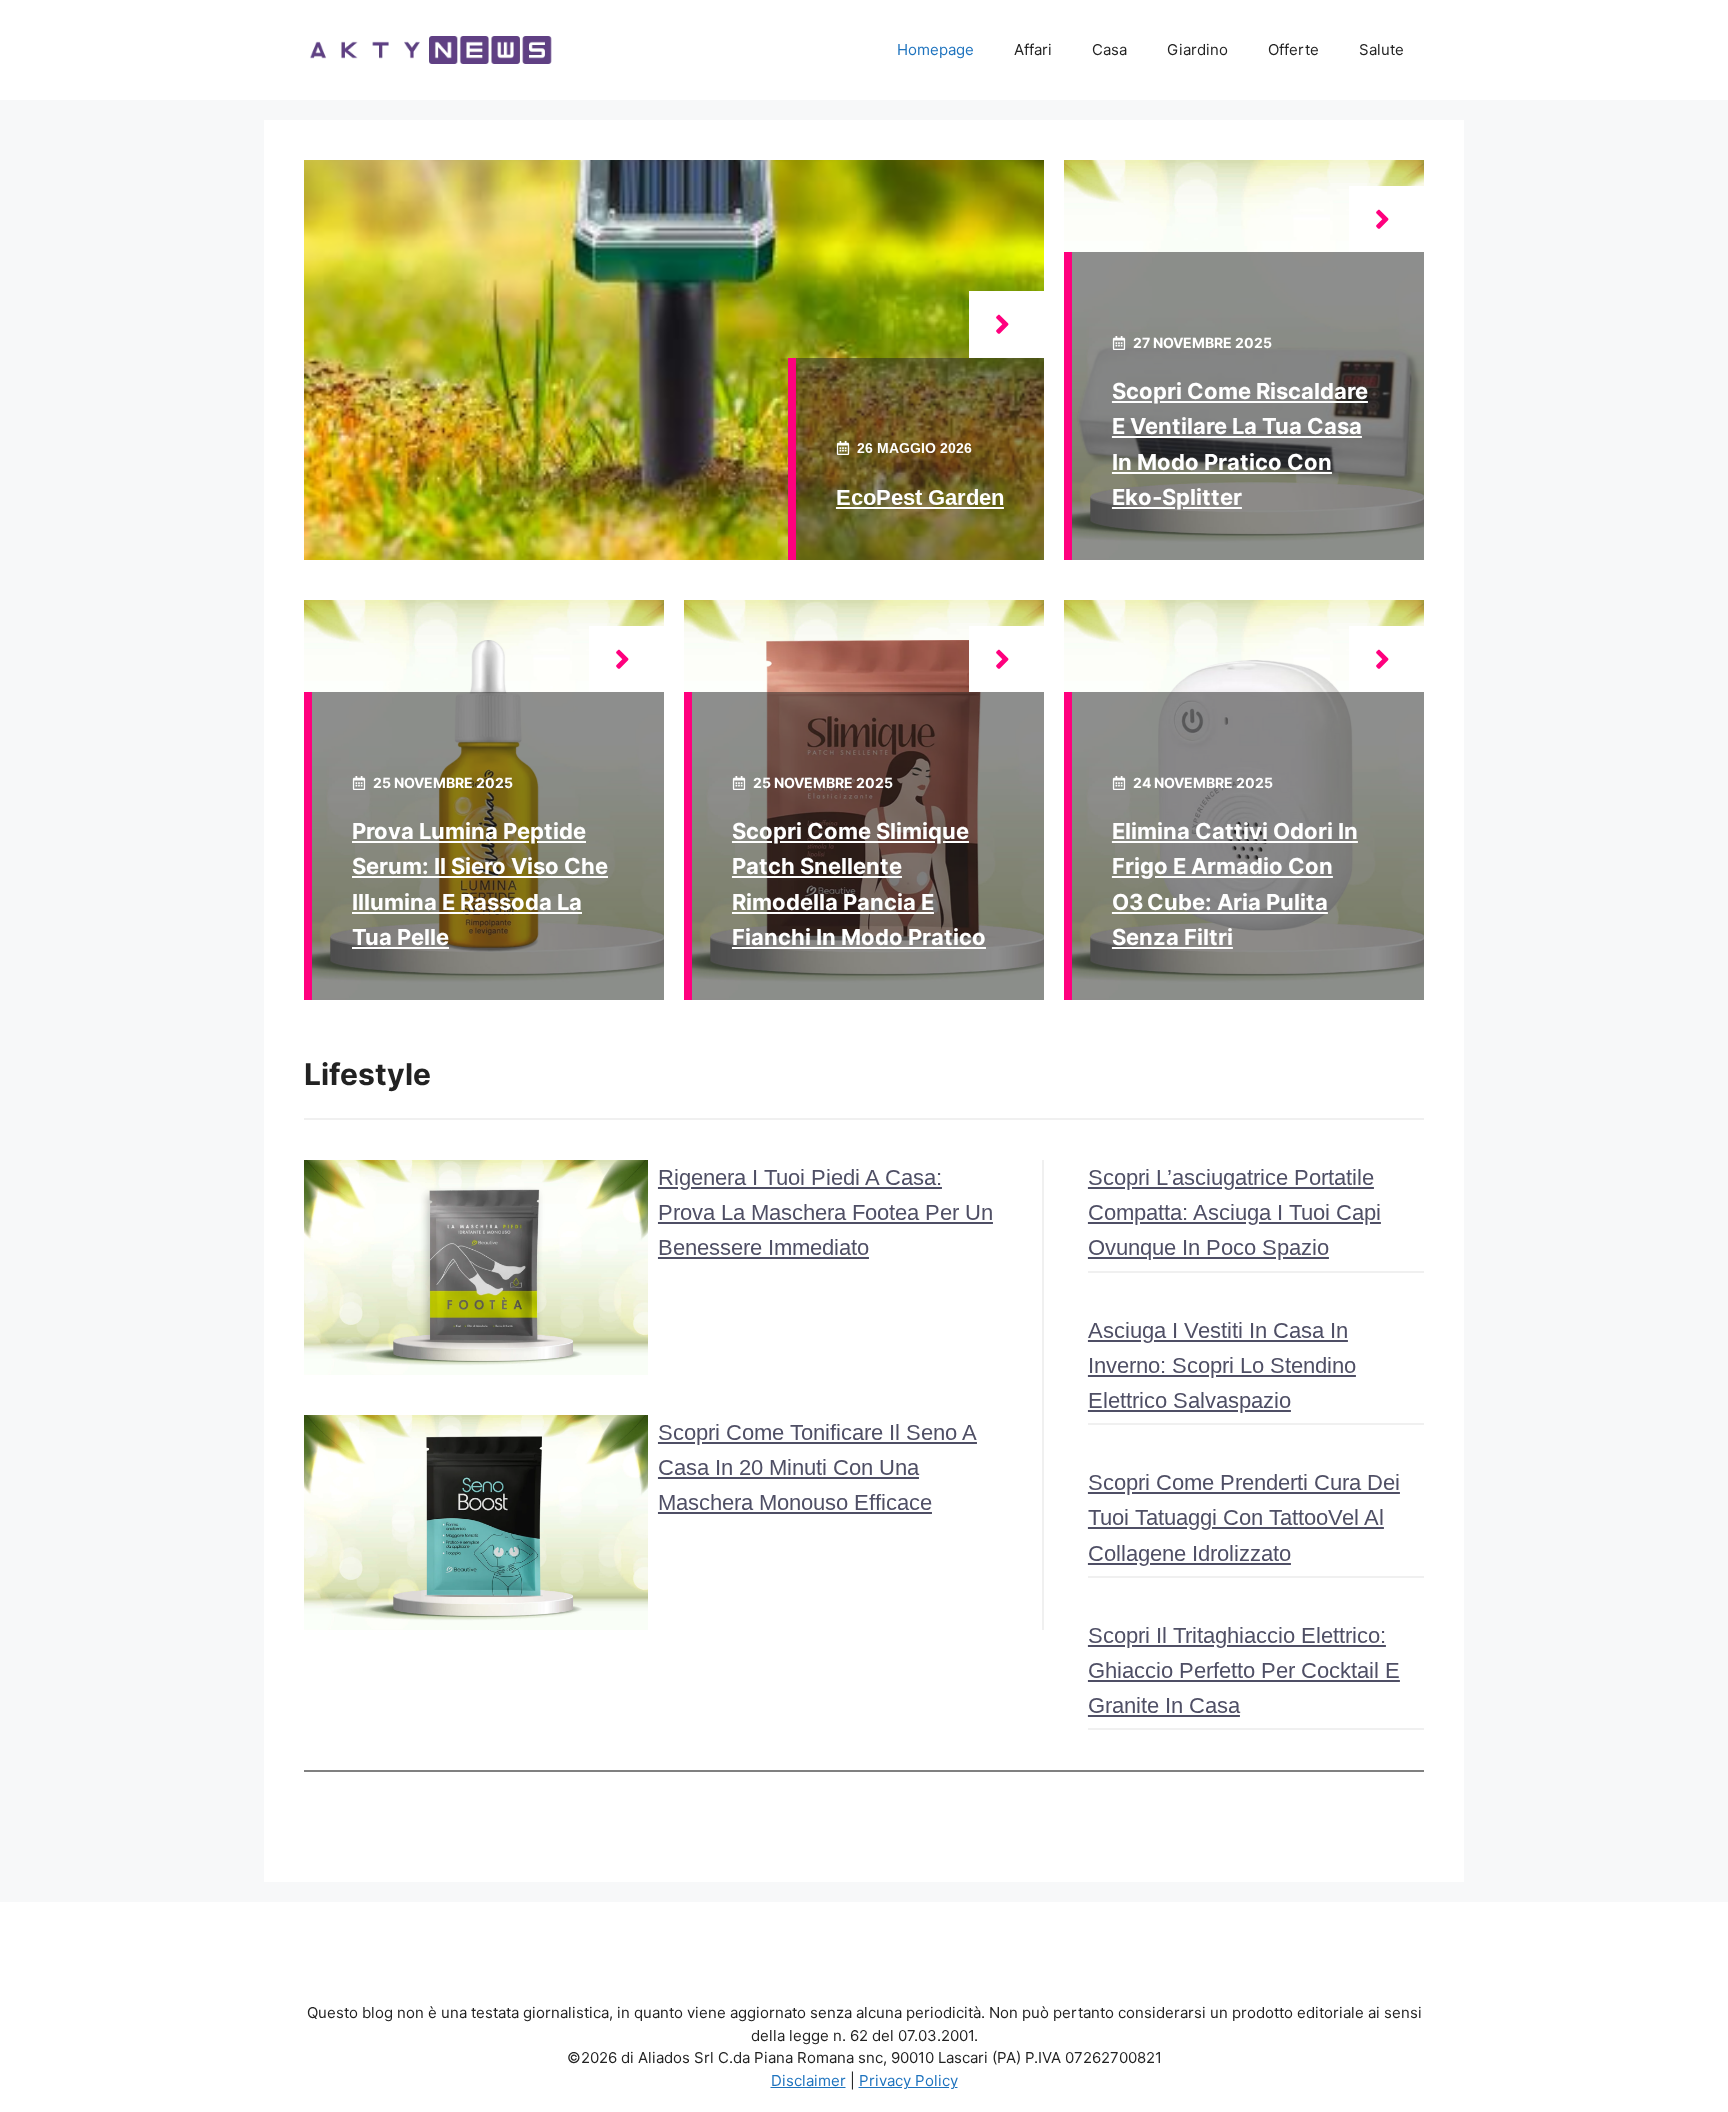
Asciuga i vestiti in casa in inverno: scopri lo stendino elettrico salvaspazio (1222, 1365)
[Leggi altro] (1006, 324)
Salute (1381, 49)
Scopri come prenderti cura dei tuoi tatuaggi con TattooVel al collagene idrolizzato (1244, 1517)
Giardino (1197, 49)
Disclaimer (808, 2080)
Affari (1033, 49)
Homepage (935, 49)
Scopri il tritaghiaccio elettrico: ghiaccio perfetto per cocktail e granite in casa (1244, 1670)
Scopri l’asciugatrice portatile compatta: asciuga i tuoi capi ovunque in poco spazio (1234, 1212)
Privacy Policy (908, 2080)
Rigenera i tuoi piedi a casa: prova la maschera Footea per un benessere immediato (825, 1212)
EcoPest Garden (920, 497)
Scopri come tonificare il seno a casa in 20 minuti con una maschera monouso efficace (817, 1467)
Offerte (1293, 49)
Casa (1109, 49)
